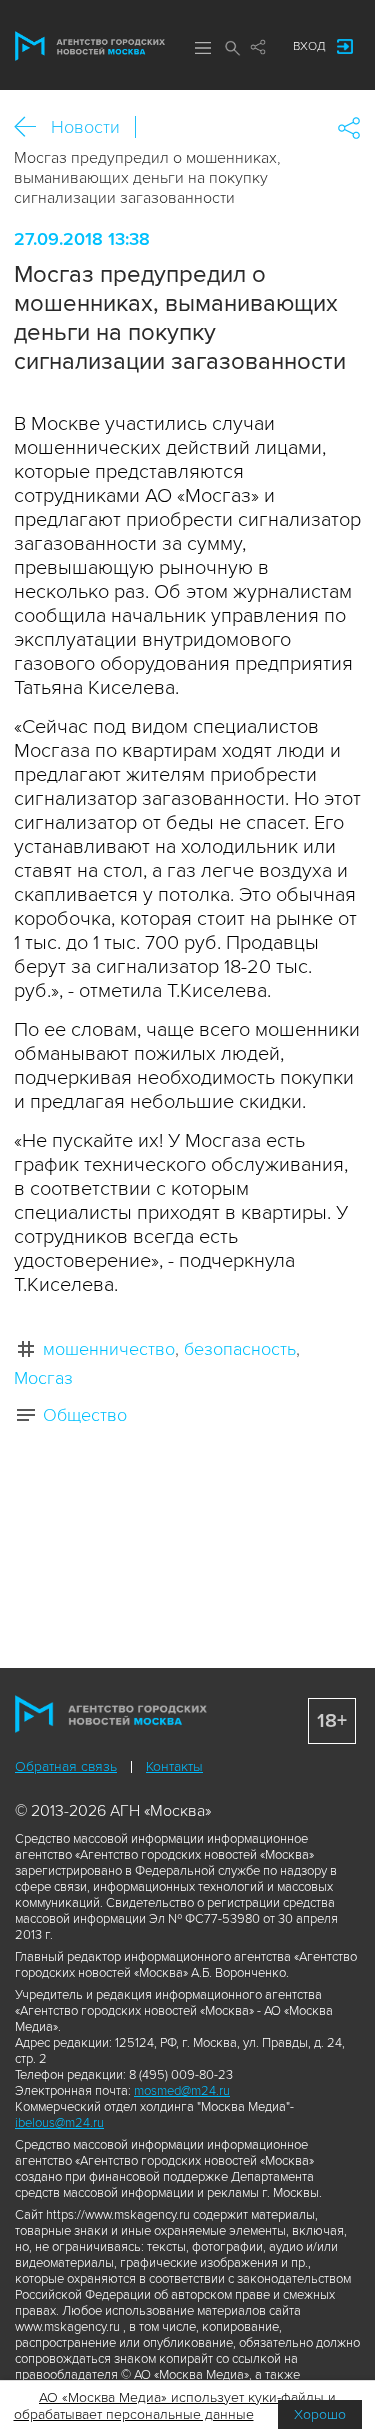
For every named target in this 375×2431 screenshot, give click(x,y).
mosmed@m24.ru (182, 2091)
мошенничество (109, 1349)
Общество (85, 1415)
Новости (85, 127)
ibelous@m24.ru (59, 2123)
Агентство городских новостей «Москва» (90, 46)
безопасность (240, 1349)
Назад (32, 127)
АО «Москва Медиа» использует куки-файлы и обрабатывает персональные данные (175, 2406)
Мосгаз (43, 1378)
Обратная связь (66, 1766)
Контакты (174, 1766)
